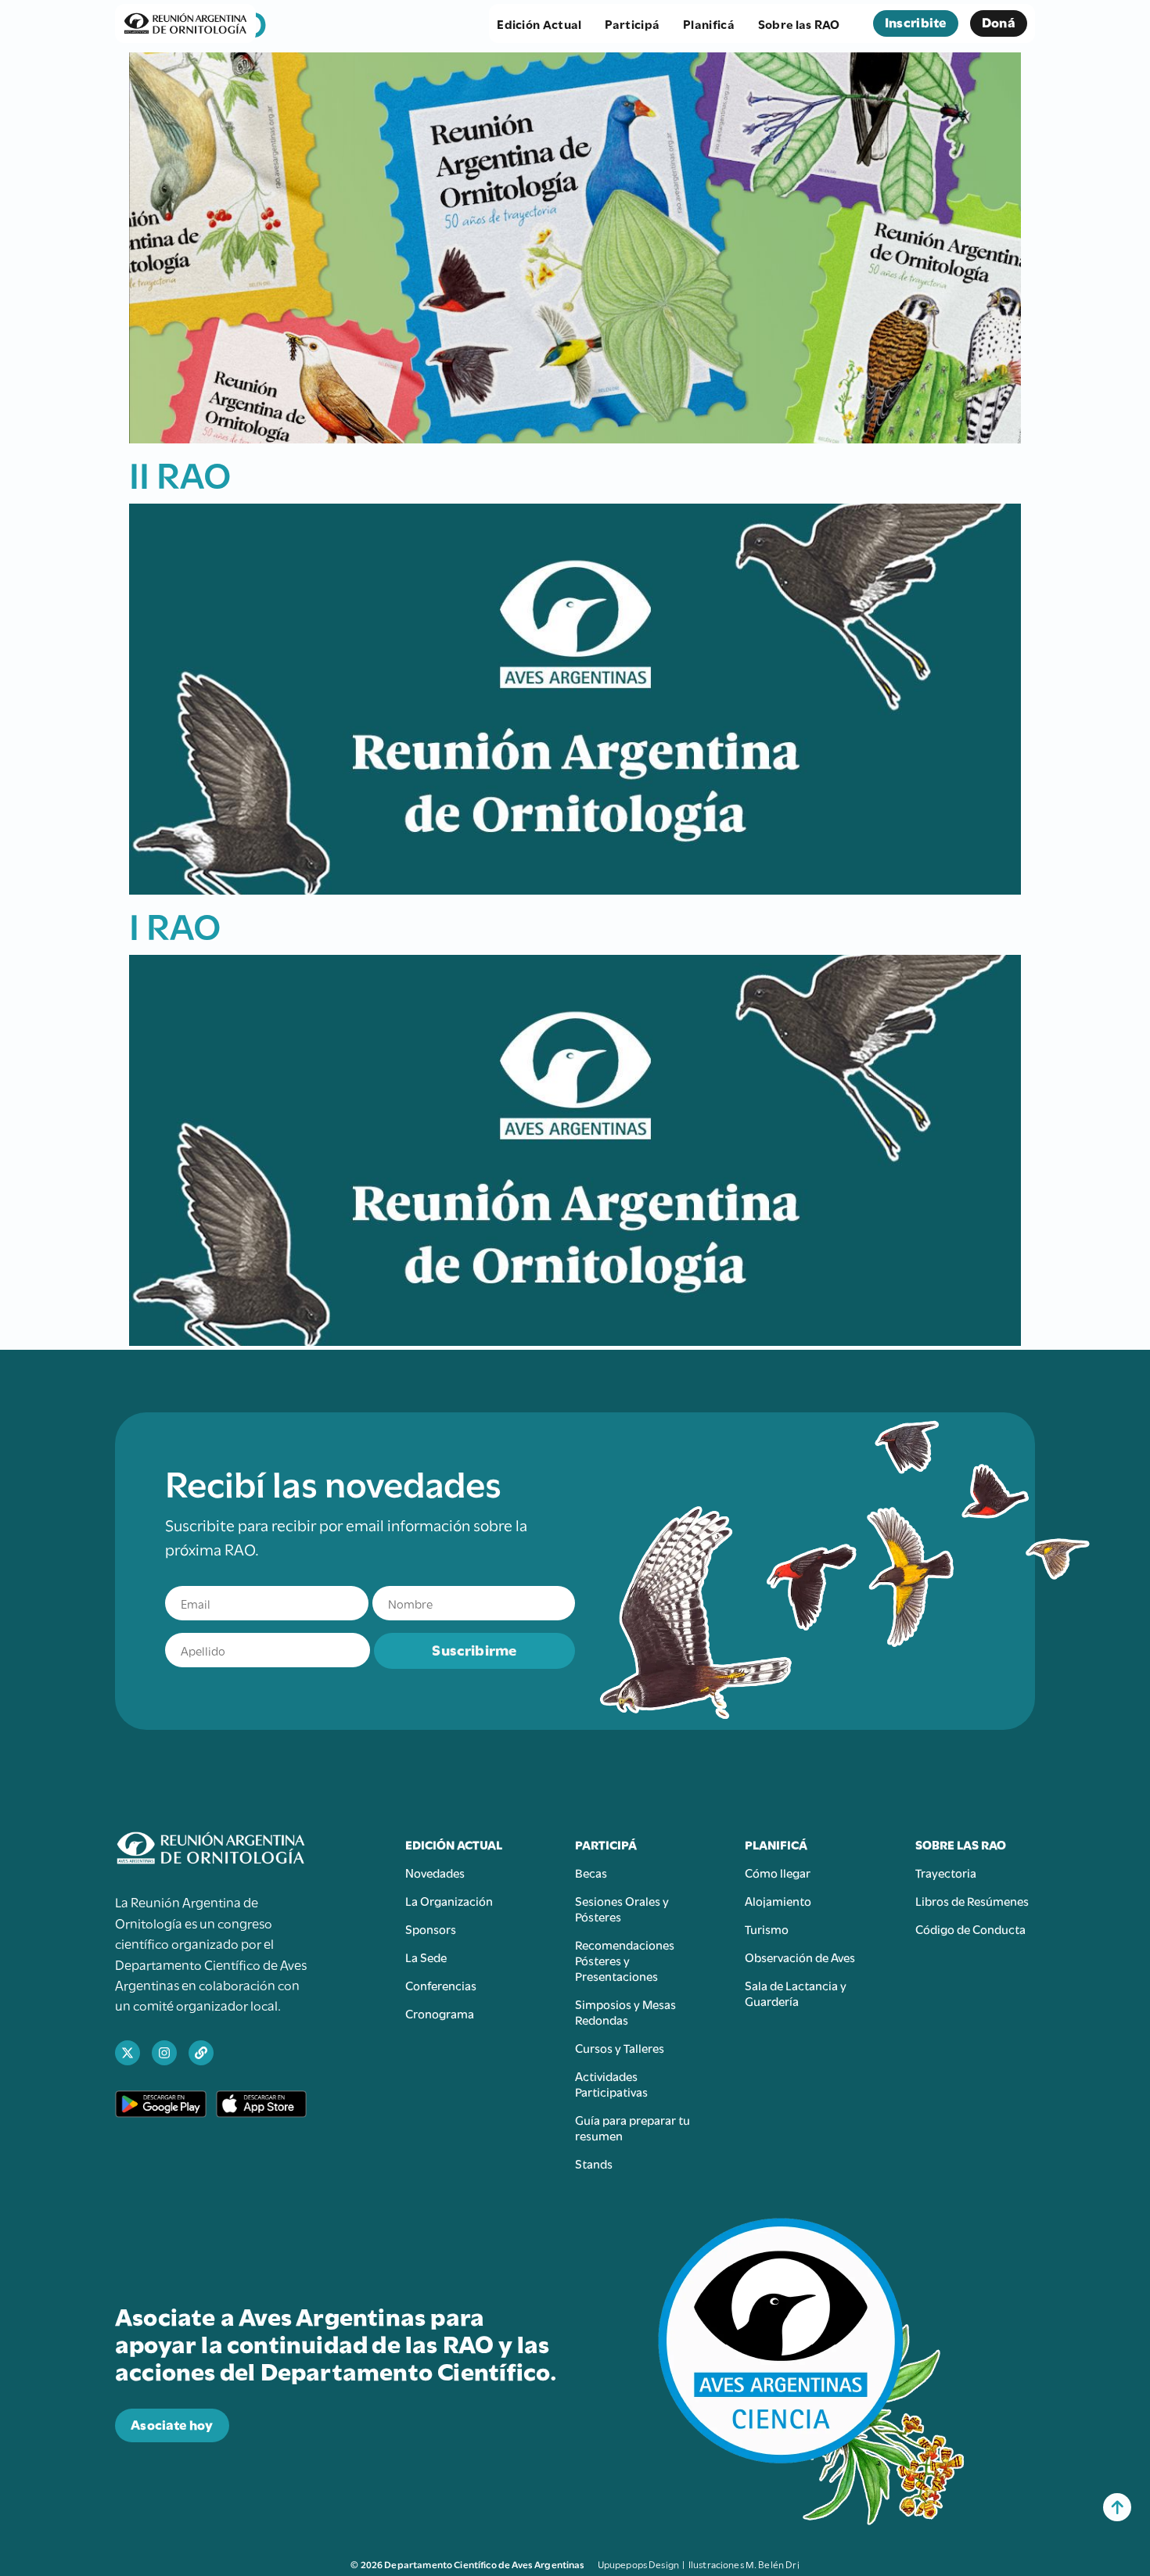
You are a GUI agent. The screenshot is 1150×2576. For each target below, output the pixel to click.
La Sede (426, 1957)
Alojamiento (778, 1900)
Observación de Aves (800, 1957)
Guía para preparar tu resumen (632, 2127)
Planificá (709, 23)
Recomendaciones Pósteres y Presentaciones (625, 1960)
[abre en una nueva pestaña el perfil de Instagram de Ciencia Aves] (164, 2053)
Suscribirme (474, 1649)
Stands (594, 2163)
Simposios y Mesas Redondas (625, 2011)
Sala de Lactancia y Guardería (796, 1993)
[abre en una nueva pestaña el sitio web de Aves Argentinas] (201, 2053)
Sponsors (431, 1928)
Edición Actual (539, 23)
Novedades (435, 1872)
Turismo (767, 1928)
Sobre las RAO (799, 23)
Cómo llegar (778, 1872)
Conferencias (441, 1985)
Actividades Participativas (611, 2083)
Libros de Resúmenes (972, 1900)
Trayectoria (946, 1872)
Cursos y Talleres (620, 2047)
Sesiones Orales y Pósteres (622, 1908)
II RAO (180, 472)
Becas (591, 1872)
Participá (632, 23)
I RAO (175, 924)
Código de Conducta (970, 1928)
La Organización (449, 1900)
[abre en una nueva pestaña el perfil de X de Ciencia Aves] (128, 2053)
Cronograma (440, 2013)
